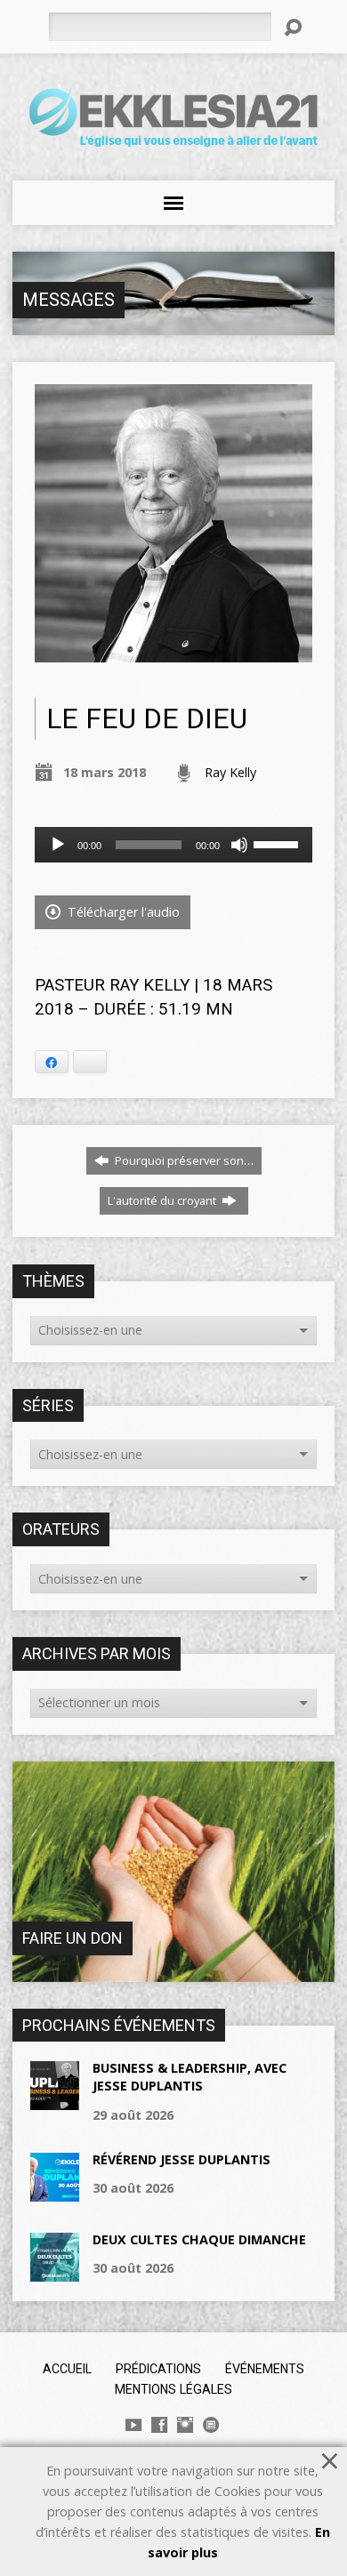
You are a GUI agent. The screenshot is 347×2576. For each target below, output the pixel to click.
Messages (69, 300)
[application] (174, 845)
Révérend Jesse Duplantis (182, 2159)
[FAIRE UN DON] (174, 1973)
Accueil (67, 2369)
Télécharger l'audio (122, 912)
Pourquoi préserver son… (183, 1160)
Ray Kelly (230, 772)
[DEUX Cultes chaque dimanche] (55, 2272)
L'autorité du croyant (163, 1200)
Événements (265, 2369)
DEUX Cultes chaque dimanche (199, 2239)
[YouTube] (133, 2425)
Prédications (158, 2369)
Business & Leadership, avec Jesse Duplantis (190, 2077)
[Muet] (239, 845)
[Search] (293, 28)
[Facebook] (159, 2425)
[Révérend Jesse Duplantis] (55, 2192)
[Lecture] (58, 845)
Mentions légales (173, 2389)
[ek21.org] (211, 2425)
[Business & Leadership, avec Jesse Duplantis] (55, 2101)
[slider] (278, 843)
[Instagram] (185, 2425)
